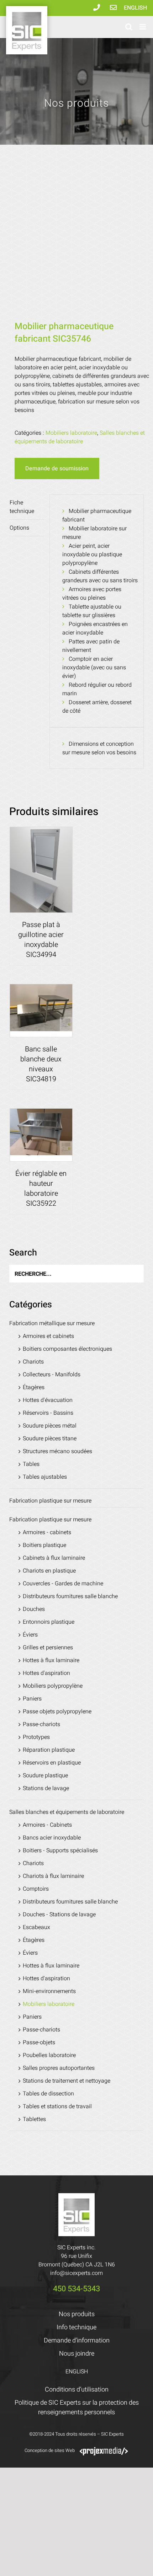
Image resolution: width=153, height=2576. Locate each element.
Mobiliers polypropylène (53, 1686)
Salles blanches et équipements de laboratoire (80, 437)
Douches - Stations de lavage (59, 1914)
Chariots (33, 1362)
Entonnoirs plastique (49, 1622)
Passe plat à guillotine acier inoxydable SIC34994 (41, 940)
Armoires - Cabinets (47, 1825)
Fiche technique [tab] (22, 507)
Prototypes (36, 1737)
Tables (31, 1464)
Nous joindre (77, 2354)
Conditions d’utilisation (77, 2390)
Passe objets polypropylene (57, 1712)
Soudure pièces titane (50, 1439)
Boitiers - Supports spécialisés (60, 1851)
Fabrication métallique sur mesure (52, 1323)
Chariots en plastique (49, 1571)
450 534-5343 (76, 2289)
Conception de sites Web (50, 2450)
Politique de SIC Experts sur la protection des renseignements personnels (77, 2408)
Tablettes (34, 2119)
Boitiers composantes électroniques (67, 1349)
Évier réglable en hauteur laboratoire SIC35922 (41, 1188)
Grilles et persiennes (48, 1648)
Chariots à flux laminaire (53, 1876)
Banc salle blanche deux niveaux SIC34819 (41, 1064)
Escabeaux (36, 1927)
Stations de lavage (46, 1788)
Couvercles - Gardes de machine (63, 1584)
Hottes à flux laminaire (51, 1660)
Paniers (32, 1699)
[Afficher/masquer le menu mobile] (143, 27)
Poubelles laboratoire (49, 2055)
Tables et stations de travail (57, 2106)
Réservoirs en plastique (52, 1763)
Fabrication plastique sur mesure (50, 1501)
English (135, 8)
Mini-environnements (49, 1991)
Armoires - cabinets (47, 1532)
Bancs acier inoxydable (52, 1838)
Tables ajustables (45, 1477)
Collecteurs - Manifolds (52, 1375)
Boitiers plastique (44, 1545)
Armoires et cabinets (48, 1336)
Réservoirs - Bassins (48, 1413)
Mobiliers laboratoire (71, 433)
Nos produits (77, 2314)
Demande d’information (77, 2341)
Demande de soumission (57, 468)
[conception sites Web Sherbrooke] (104, 2450)
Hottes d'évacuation (48, 1400)
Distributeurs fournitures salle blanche (70, 1596)
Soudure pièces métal (50, 1426)
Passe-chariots (41, 1724)
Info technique (76, 2327)
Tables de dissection (48, 2094)
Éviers (30, 1635)
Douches (34, 1609)
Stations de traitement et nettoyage (67, 2081)
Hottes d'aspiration (46, 1673)
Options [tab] (19, 528)
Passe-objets (39, 2042)
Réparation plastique (49, 1750)
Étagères (34, 1387)
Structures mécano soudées (57, 1451)
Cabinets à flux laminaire (54, 1558)
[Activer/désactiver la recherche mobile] (129, 27)
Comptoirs (36, 1889)
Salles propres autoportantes (59, 2068)
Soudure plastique (45, 1776)
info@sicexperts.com (76, 2273)
